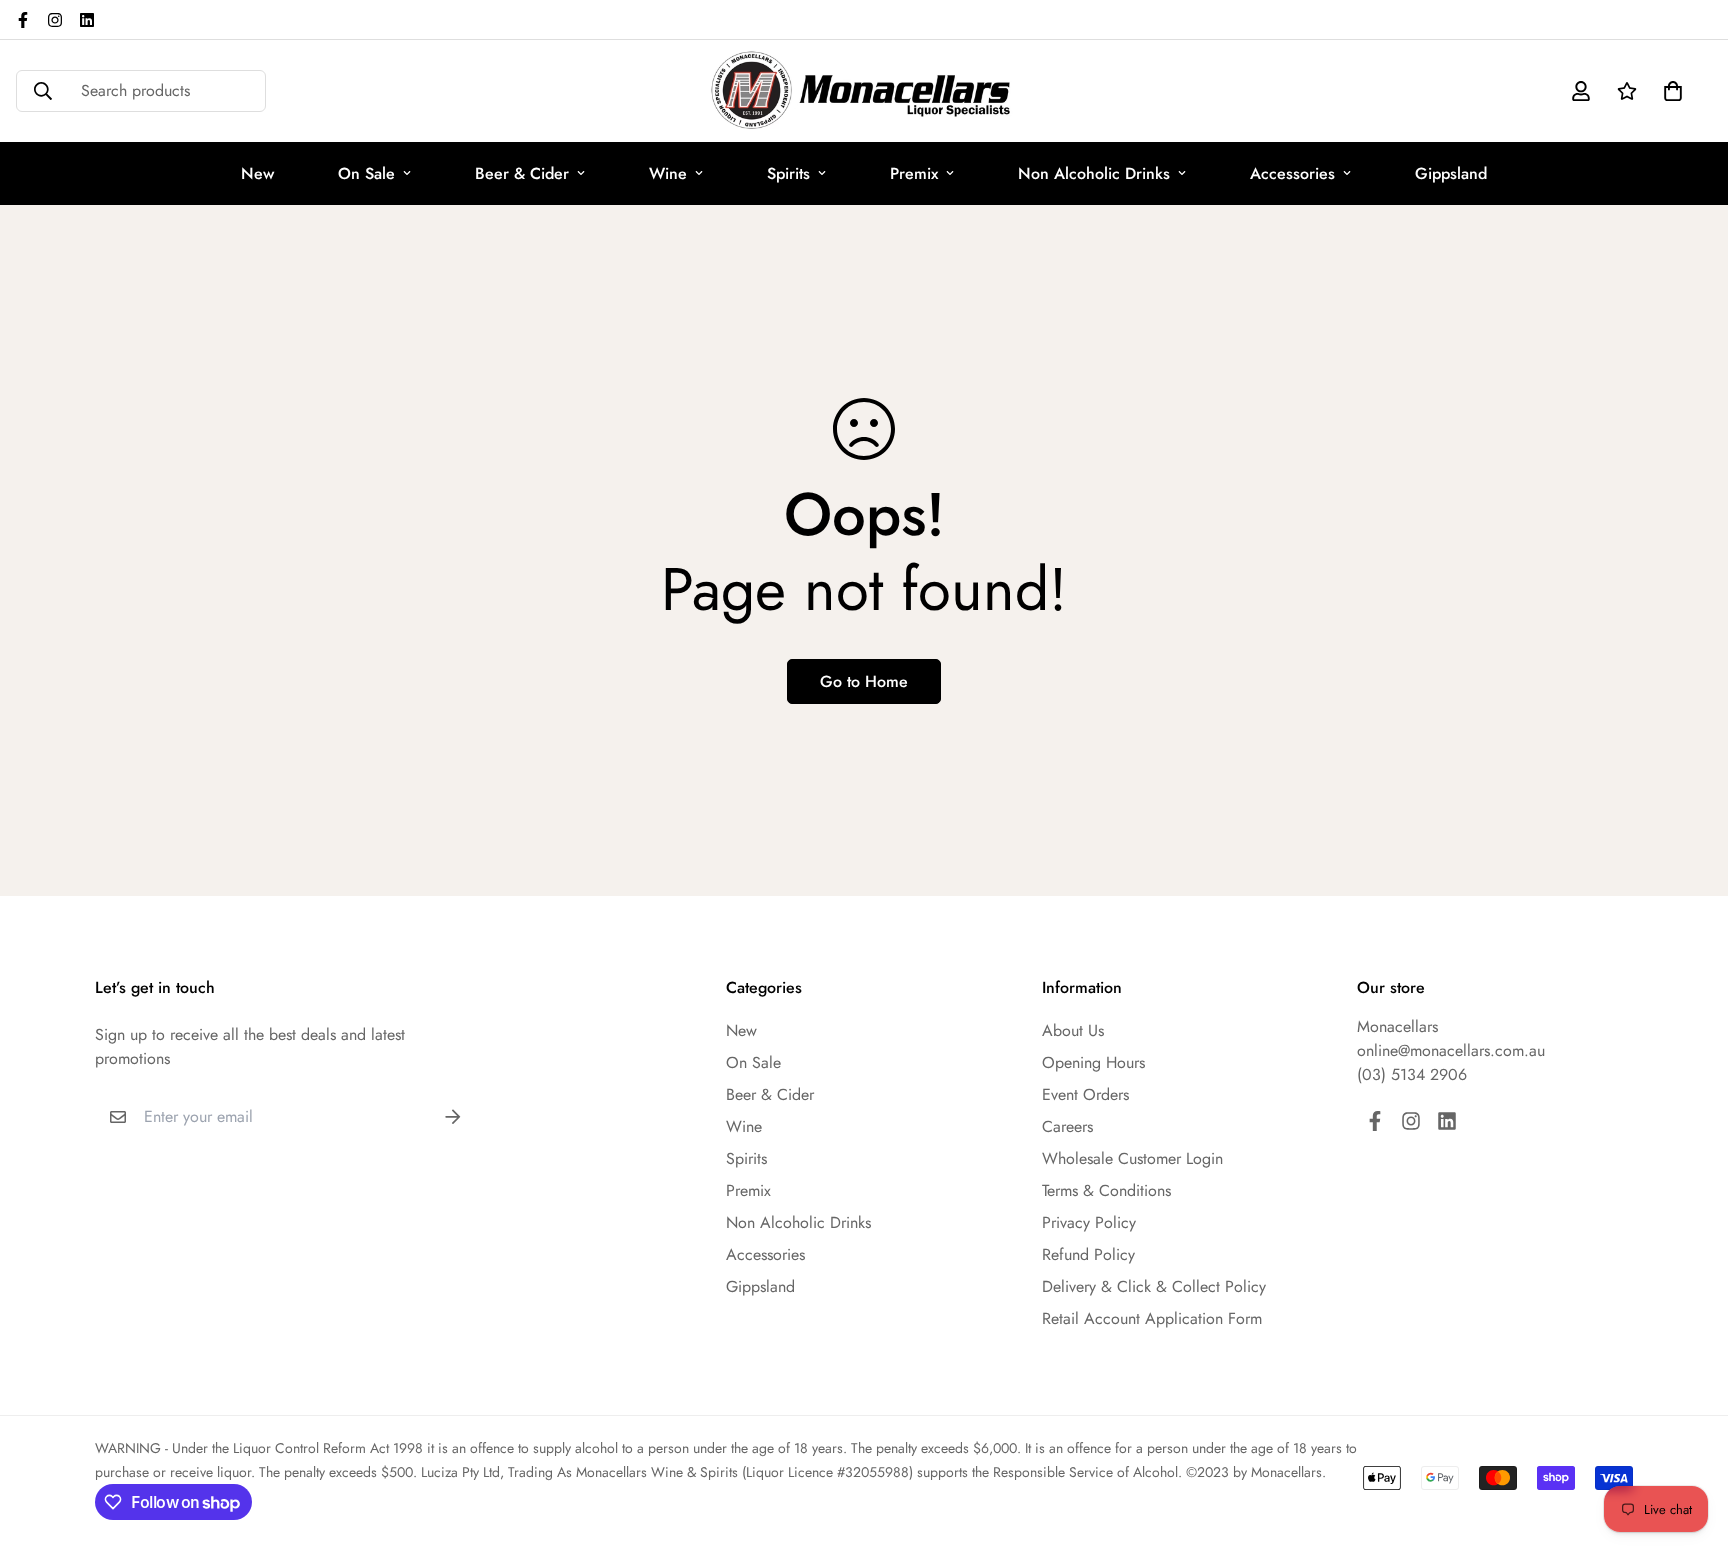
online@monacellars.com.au (1451, 1050)
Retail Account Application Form (1152, 1318)
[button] (1669, 91)
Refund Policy (1088, 1254)
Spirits (788, 173)
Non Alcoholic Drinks (1094, 173)
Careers (1067, 1126)
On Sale (366, 173)
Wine (668, 173)
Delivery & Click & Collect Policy (1154, 1286)
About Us (1073, 1030)
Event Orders (1085, 1094)
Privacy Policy (1089, 1222)
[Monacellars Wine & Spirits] (863, 91)
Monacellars (1397, 1026)
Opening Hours (1093, 1062)
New (257, 173)
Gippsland (1451, 173)
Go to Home (864, 681)
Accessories (1292, 173)
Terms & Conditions (1106, 1190)
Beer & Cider (522, 173)
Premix (914, 173)
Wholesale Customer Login (1132, 1158)
